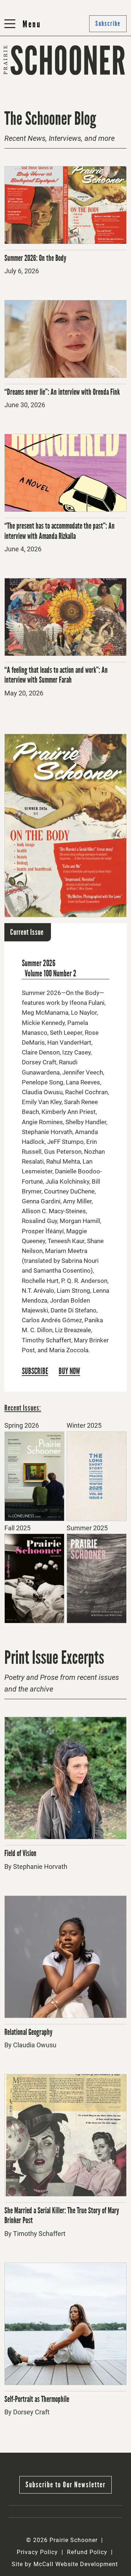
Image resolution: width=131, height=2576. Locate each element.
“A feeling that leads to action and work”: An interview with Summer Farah (56, 675)
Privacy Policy (37, 2552)
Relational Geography (28, 2032)
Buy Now (69, 1372)
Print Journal (25, 79)
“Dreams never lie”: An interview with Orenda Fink (62, 392)
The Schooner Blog (34, 97)
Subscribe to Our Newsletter (65, 2485)
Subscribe (84, 97)
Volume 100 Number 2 (51, 973)
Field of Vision (20, 1853)
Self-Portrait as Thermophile (37, 2399)
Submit (80, 79)
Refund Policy (87, 2552)
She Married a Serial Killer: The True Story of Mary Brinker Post (62, 2216)
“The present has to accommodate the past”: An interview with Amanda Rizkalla (59, 531)
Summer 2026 (39, 963)
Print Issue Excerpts (54, 1657)
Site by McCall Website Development (65, 2564)
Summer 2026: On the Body (35, 258)
